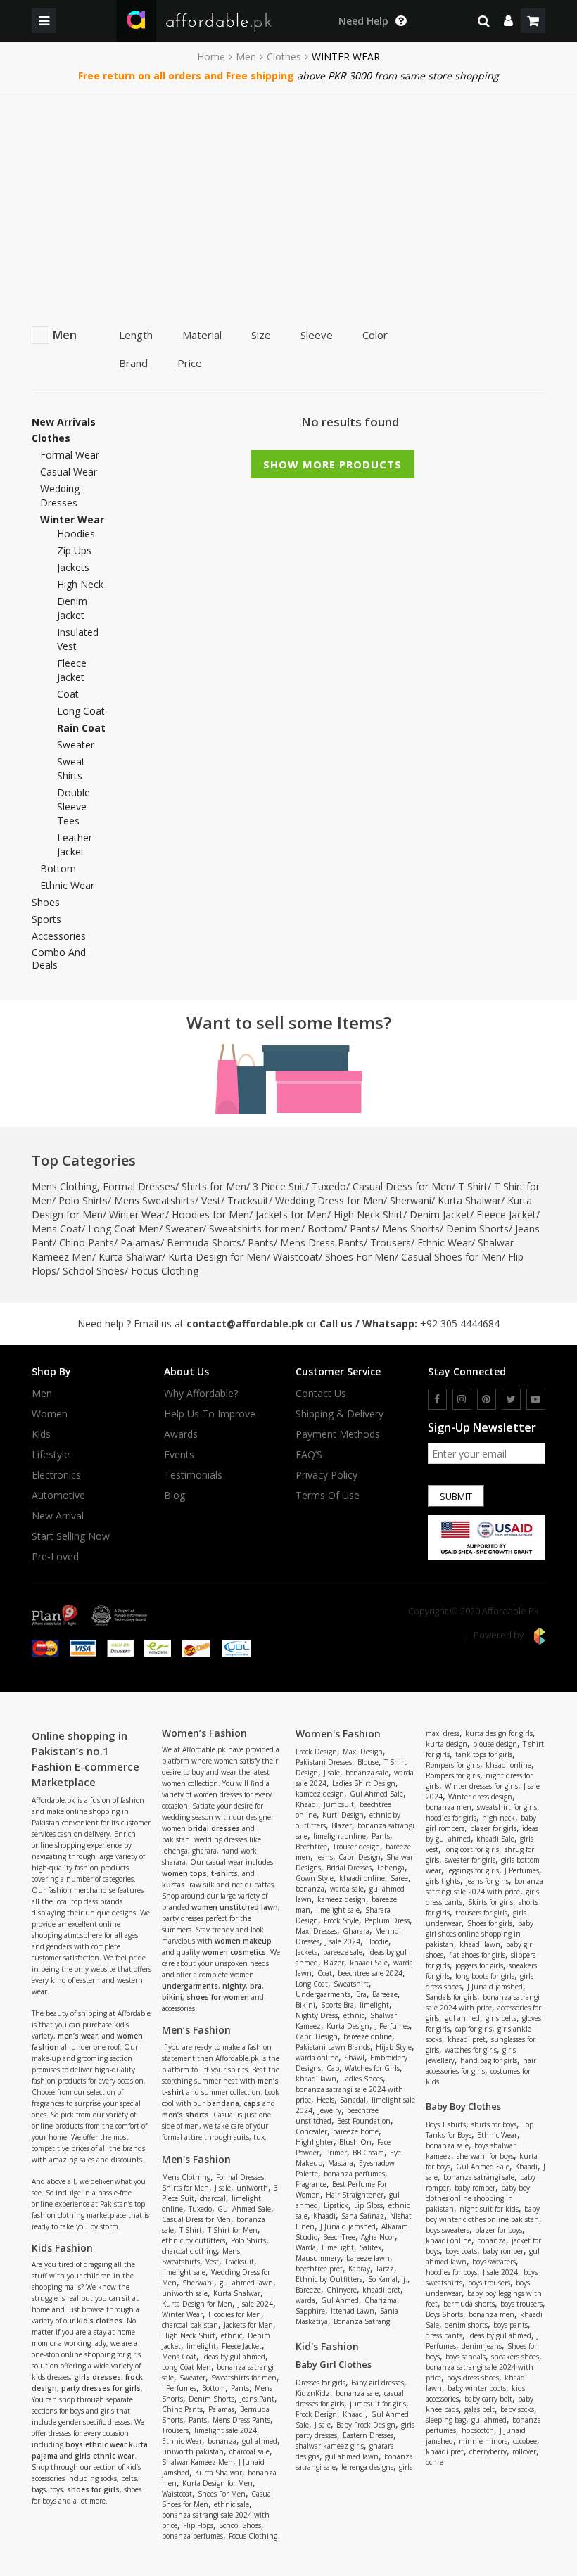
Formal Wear (70, 455)
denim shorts (466, 2325)
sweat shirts (71, 769)
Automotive (58, 1496)
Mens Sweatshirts (154, 1200)
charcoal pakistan (190, 2325)
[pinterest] (487, 1399)
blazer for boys (499, 2230)
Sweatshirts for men (255, 1229)
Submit (456, 1496)
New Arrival (58, 1516)
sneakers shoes (515, 2357)
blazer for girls (493, 1828)
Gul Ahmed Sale (244, 2209)
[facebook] (437, 1399)
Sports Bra (337, 2005)
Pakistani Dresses (324, 1762)
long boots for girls (485, 1976)
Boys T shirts (446, 2124)
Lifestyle (51, 1455)
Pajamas (140, 1243)
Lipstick (336, 2205)
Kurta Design (348, 2026)
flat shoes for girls (477, 1955)
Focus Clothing (165, 1271)
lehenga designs (367, 2467)
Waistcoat (296, 1257)
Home (211, 57)
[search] (484, 21)
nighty (234, 1986)
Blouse (368, 1762)
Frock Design (316, 1752)
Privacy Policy (326, 1475)
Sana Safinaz (363, 2216)
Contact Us (321, 1394)
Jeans (324, 1857)
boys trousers (489, 2283)
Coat (325, 1973)
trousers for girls (481, 1913)
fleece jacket (72, 670)
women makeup (243, 1941)
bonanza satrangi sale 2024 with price (484, 1886)
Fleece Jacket (506, 1214)
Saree (399, 1878)
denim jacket (72, 608)
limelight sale (184, 2272)
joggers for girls (479, 1965)
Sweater (184, 1229)
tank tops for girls (484, 1754)
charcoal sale (249, 2451)
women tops (184, 1873)
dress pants (444, 2335)
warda (305, 2300)
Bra (361, 1994)
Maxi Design (363, 1752)
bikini (172, 1997)
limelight (201, 2346)
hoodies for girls (451, 1818)
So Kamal (383, 2279)
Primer (336, 2153)
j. (405, 2279)
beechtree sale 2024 (370, 1973)
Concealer (311, 2131)
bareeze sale (343, 1952)
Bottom (58, 868)
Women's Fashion (338, 1734)
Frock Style (341, 1920)
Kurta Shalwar (469, 1200)
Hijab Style (394, 2047)
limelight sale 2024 (226, 2430)
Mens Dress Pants (322, 1243)
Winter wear (72, 519)
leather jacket (75, 844)
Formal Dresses (139, 1186)
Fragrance (311, 2184)
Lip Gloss (368, 2205)
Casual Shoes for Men (451, 1257)
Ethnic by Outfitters (329, 2279)
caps (252, 2103)
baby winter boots (477, 2388)
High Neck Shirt (368, 1214)
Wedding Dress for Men (329, 1200)
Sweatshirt (351, 1984)
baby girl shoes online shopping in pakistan (480, 1934)
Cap (333, 2068)
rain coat (81, 728)
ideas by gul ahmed (234, 2357)
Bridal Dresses (349, 1868)
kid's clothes (100, 2321)
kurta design (446, 1744)
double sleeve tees (74, 806)
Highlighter (315, 2142)
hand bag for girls (489, 2060)
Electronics (56, 1475)
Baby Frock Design (366, 2425)
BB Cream (368, 2153)
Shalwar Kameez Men (197, 2462)
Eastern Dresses (368, 2435)
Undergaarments (323, 1994)
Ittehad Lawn (353, 2311)
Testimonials (193, 1475)
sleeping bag (446, 2420)
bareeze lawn (368, 2258)
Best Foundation (364, 2121)
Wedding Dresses (60, 496)
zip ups (74, 550)
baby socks (517, 2409)
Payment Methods (338, 1434)
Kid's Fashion (327, 2346)
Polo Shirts (83, 1200)
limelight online (340, 1836)
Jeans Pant (257, 2399)
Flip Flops (198, 2525)
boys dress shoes (473, 2378)
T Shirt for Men (233, 2230)
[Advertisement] (288, 200)
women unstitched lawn (235, 1907)
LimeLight (338, 2247)
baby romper (475, 2188)
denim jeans (482, 2346)
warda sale (347, 1889)
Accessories (59, 936)
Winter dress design (480, 1797)
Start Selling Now (71, 1536)
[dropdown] (508, 21)
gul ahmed (260, 2441)
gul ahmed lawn (246, 2283)
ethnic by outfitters (194, 2240)
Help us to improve (210, 1414)
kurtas (173, 1885)
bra (256, 1986)
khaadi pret (381, 2290)
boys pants (511, 2325)
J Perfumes (179, 2388)
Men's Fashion (196, 2159)
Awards (181, 1434)
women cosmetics (234, 1952)
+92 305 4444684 (460, 1324)
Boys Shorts (444, 2314)
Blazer (342, 1825)
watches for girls (471, 2050)
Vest (211, 1200)
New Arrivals (64, 422)
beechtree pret (319, 2269)
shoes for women (218, 1997)
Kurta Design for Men (217, 1257)
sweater (76, 745)
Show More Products (332, 464)
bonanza (222, 2441)
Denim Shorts (477, 1229)
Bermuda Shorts (204, 1243)
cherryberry (488, 2451)
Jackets (306, 1952)
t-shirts (224, 1873)
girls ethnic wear (104, 2456)
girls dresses (97, 2377)
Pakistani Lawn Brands (333, 2047)
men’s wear (78, 2036)
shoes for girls (93, 2489)
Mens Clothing (64, 1186)
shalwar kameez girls (330, 2446)
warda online (317, 2058)
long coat (81, 711)
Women (50, 1414)
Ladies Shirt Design (364, 1783)
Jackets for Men (291, 1214)
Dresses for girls (321, 2383)
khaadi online (362, 1878)
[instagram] (462, 1399)
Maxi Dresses (316, 1931)
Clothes (284, 57)
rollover (524, 2451)
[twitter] (511, 1399)
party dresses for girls (101, 2388)
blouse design (495, 1744)
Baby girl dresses (378, 2383)
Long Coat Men (123, 1229)
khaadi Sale (369, 1963)
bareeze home (356, 2131)
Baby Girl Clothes (334, 2364)
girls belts (501, 2018)
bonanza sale (367, 1773)
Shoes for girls (490, 1923)
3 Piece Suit (279, 1186)
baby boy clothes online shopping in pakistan (478, 2198)
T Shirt (473, 1186)
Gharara (356, 1931)
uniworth (252, 2188)
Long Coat (312, 1984)
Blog (175, 1496)
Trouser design (356, 1847)
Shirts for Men (214, 1186)
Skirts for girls (490, 1902)
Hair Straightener (355, 2195)
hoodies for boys (451, 2272)
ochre (435, 2462)
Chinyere (342, 2290)
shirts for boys (494, 2124)
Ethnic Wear (67, 885)
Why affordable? (201, 1394)
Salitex (370, 2247)
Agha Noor (378, 2237)
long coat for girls (471, 1849)
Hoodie (377, 1941)
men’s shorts (185, 2115)
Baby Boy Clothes (463, 2106)
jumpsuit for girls (378, 2404)
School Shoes (94, 1271)
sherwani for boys (485, 2156)
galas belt (480, 2409)
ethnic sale (232, 2504)
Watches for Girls (372, 2068)
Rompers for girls (453, 1765)
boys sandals (465, 2357)
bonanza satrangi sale (479, 2177)
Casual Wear (69, 472)
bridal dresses (214, 1828)
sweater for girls (470, 1860)
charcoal (213, 2198)
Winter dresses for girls (481, 1786)
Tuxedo (329, 1186)
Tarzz (385, 2269)
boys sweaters (448, 2230)
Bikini (305, 2005)
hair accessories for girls (481, 2066)
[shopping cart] (533, 21)
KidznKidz (313, 2393)
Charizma (381, 2300)
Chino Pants (87, 1243)
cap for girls (474, 2029)
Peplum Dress (387, 1920)
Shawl (354, 2058)
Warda (306, 2247)
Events (179, 1455)
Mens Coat (57, 1229)
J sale (223, 2188)
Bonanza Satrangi (363, 2321)
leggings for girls (473, 1870)
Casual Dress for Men (402, 1186)
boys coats (461, 2251)
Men (246, 57)
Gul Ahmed (340, 2300)
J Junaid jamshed (348, 2226)
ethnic (232, 2335)
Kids (41, 1434)
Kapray (359, 2269)
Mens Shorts (411, 1229)
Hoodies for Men (210, 1214)
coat (68, 694)
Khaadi (307, 1804)
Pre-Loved (55, 1557)
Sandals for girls (451, 1997)
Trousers (391, 1243)
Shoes (46, 903)
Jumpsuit (339, 1804)
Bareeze (385, 1994)
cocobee (525, 2441)
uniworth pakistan (193, 2451)
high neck (80, 584)
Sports (46, 919)
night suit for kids (489, 2209)
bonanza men (449, 1807)
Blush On (355, 2142)
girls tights (443, 1881)
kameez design (320, 1794)
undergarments (190, 1986)
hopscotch (478, 2430)
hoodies (76, 534)
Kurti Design (343, 1815)
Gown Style (315, 1878)
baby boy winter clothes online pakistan (483, 2214)
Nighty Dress (317, 2015)
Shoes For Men (360, 1257)
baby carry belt (488, 2399)
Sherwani (411, 1200)
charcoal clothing (189, 2251)
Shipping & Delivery (340, 1414)
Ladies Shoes (362, 2079)
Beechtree (311, 1847)
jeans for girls (487, 1881)
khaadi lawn (316, 2079)
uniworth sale (185, 2293)
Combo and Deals (59, 959)
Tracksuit (248, 1200)
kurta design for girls (499, 1733)
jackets (73, 567)
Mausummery (318, 2258)
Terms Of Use (328, 1496)
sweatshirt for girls (507, 1807)
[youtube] (536, 1399)
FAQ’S (309, 1455)
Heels (325, 2100)
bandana (223, 2103)
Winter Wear (137, 1214)
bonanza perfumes (192, 2536)
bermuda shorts (469, 2304)
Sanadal (353, 2100)
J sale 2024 (255, 2304)
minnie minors (483, 2441)
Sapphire (310, 2311)
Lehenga (391, 1868)
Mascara (341, 2163)
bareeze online (368, 2036)
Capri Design (360, 1857)
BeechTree (339, 2237)
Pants (363, 1229)
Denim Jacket (440, 1214)
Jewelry (330, 2110)
